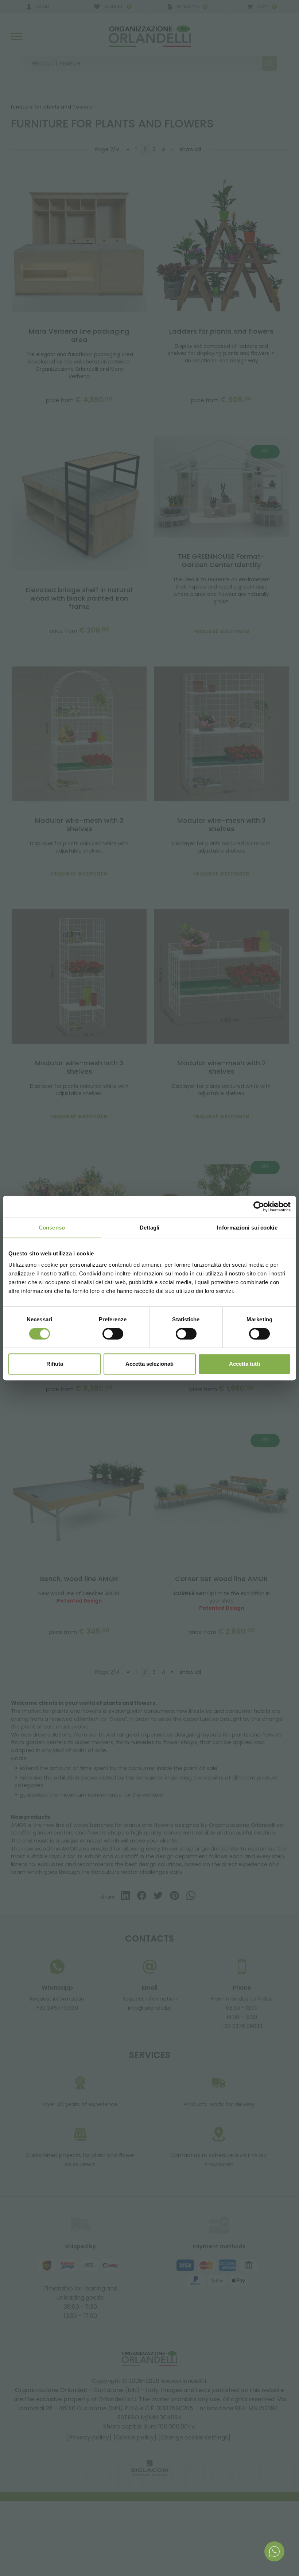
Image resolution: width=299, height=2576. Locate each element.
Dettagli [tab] (150, 1228)
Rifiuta (55, 1364)
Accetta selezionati (149, 1364)
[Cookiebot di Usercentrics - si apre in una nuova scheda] (259, 1207)
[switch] (113, 1334)
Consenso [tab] (52, 1228)
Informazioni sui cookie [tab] (247, 1228)
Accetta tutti (244, 1364)
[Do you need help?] (274, 2551)
